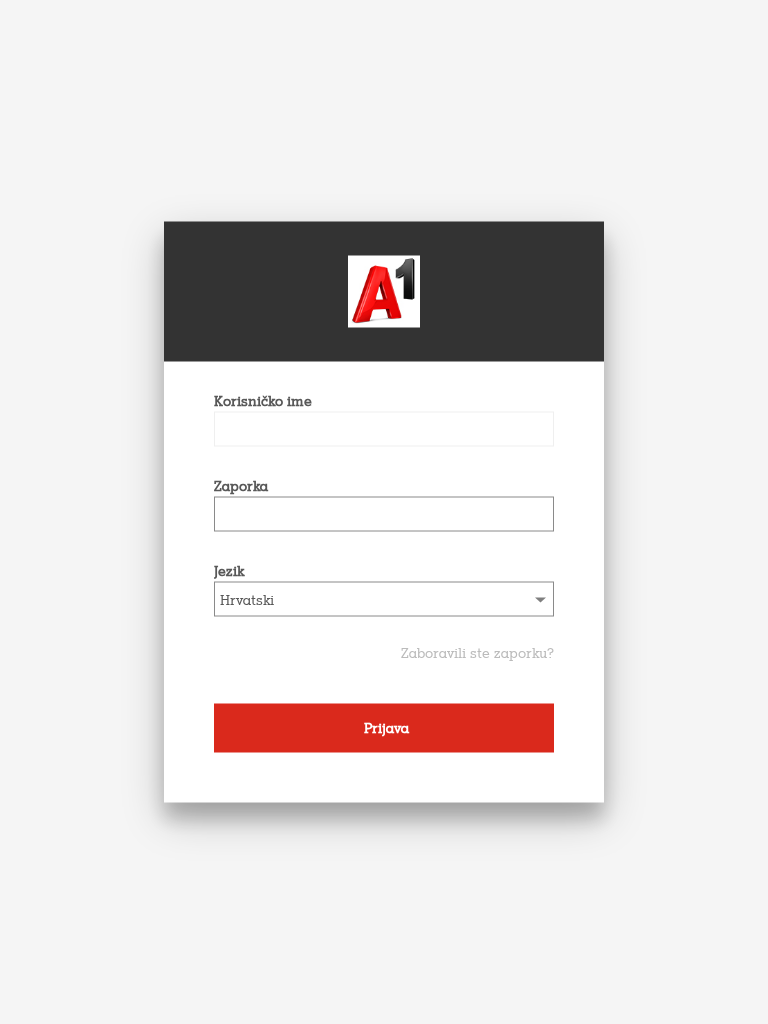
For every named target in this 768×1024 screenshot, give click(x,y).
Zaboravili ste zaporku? (477, 653)
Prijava (384, 728)
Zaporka (241, 486)
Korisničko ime (263, 401)
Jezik (229, 571)
